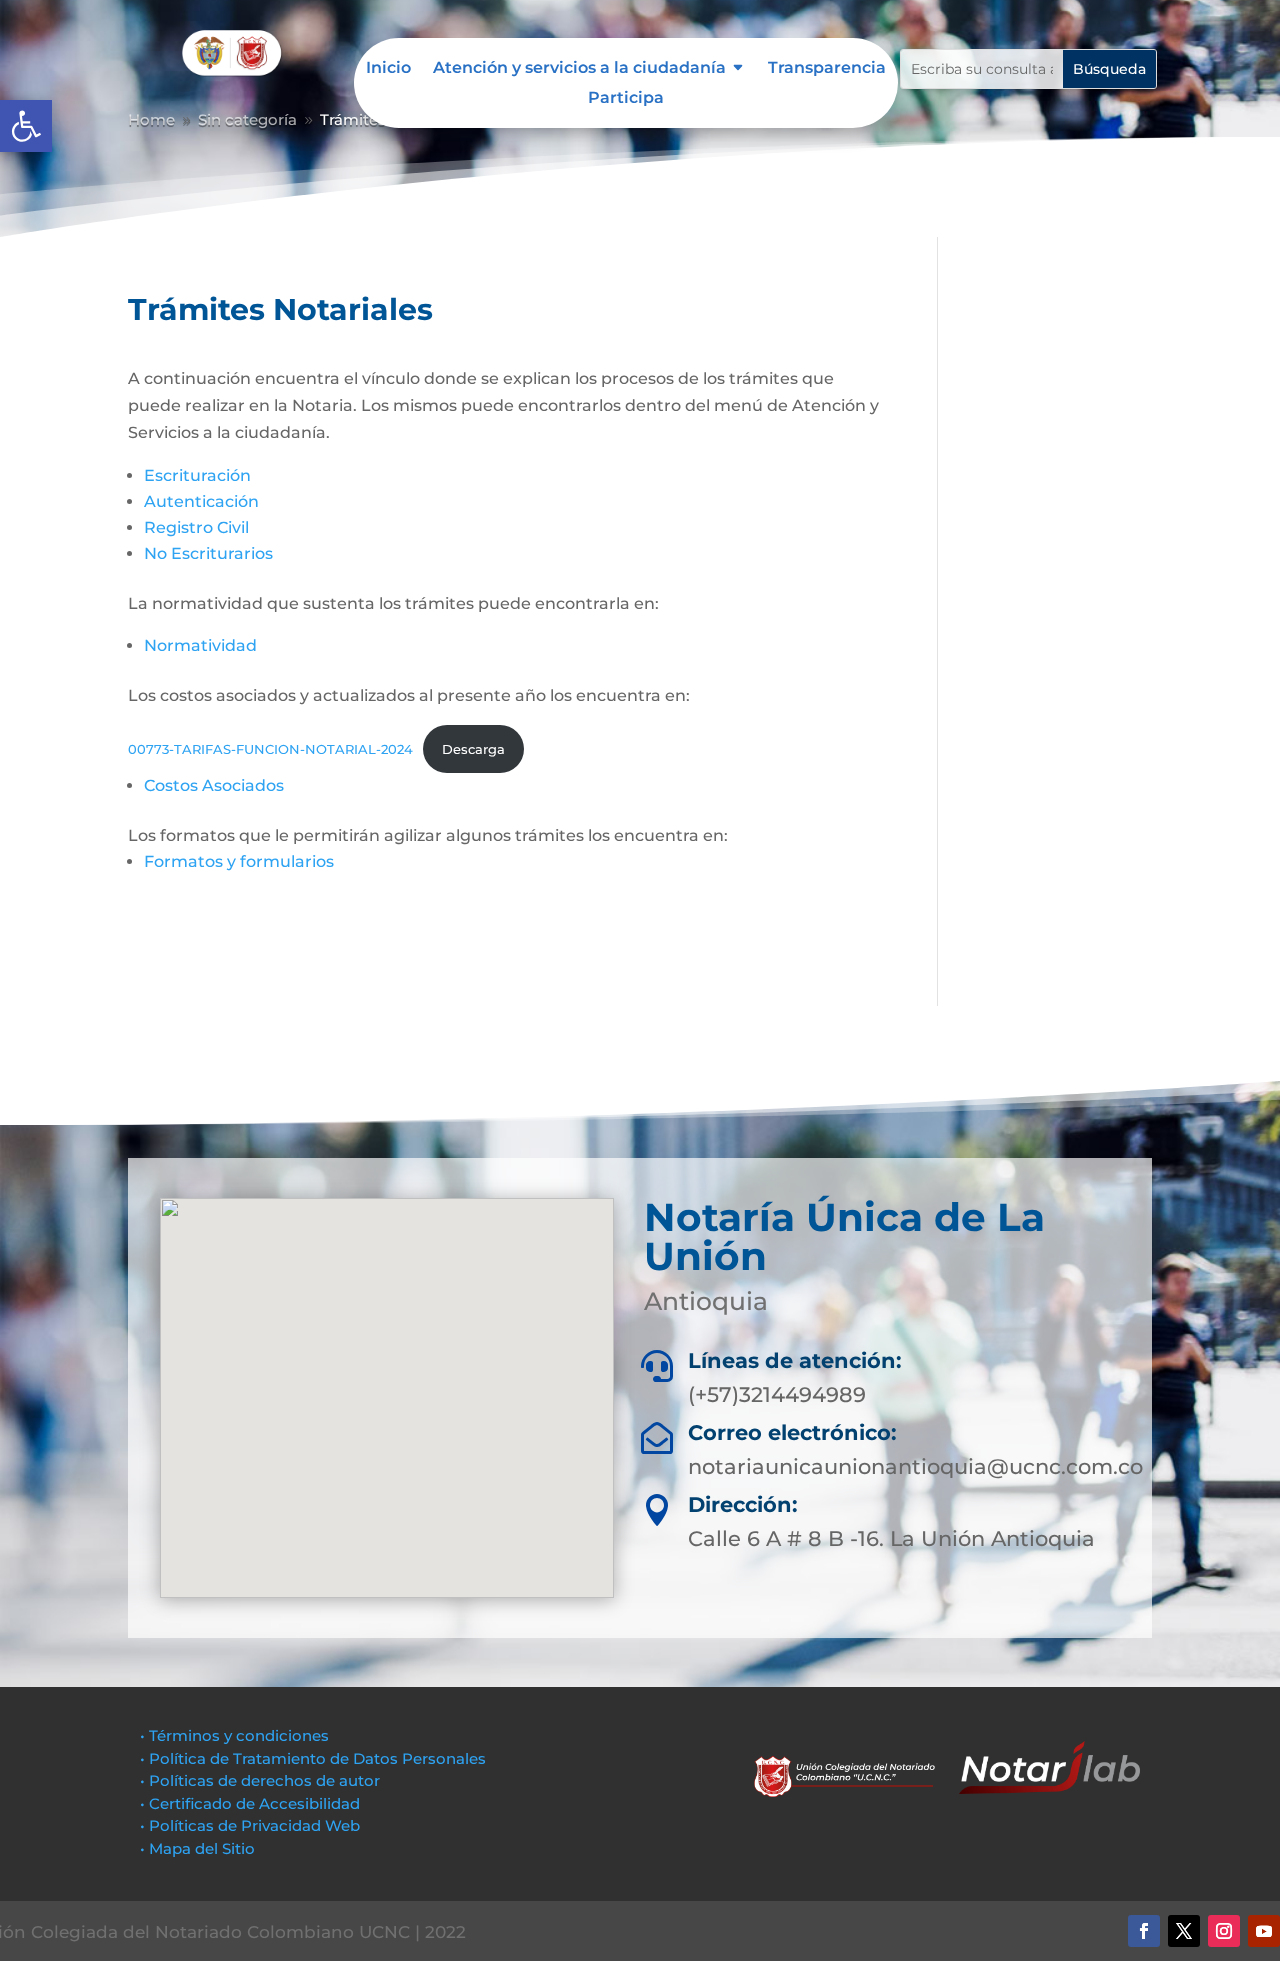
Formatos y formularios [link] (239, 861)
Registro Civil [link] (196, 527)
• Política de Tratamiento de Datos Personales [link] (313, 1758)
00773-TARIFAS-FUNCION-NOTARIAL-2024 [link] (270, 749)
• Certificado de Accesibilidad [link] (250, 1803)
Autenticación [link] (201, 501)
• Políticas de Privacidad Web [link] (250, 1825)
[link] (26, 126)
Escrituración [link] (197, 475)
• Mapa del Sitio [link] (199, 1848)
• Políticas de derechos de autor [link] (260, 1780)
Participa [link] (626, 99)
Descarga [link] (473, 749)
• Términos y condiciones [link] (234, 1735)
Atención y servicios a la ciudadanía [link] (579, 69)
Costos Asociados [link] (214, 785)
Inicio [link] (388, 69)
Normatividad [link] (200, 645)
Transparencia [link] (827, 69)
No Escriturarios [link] (208, 553)
